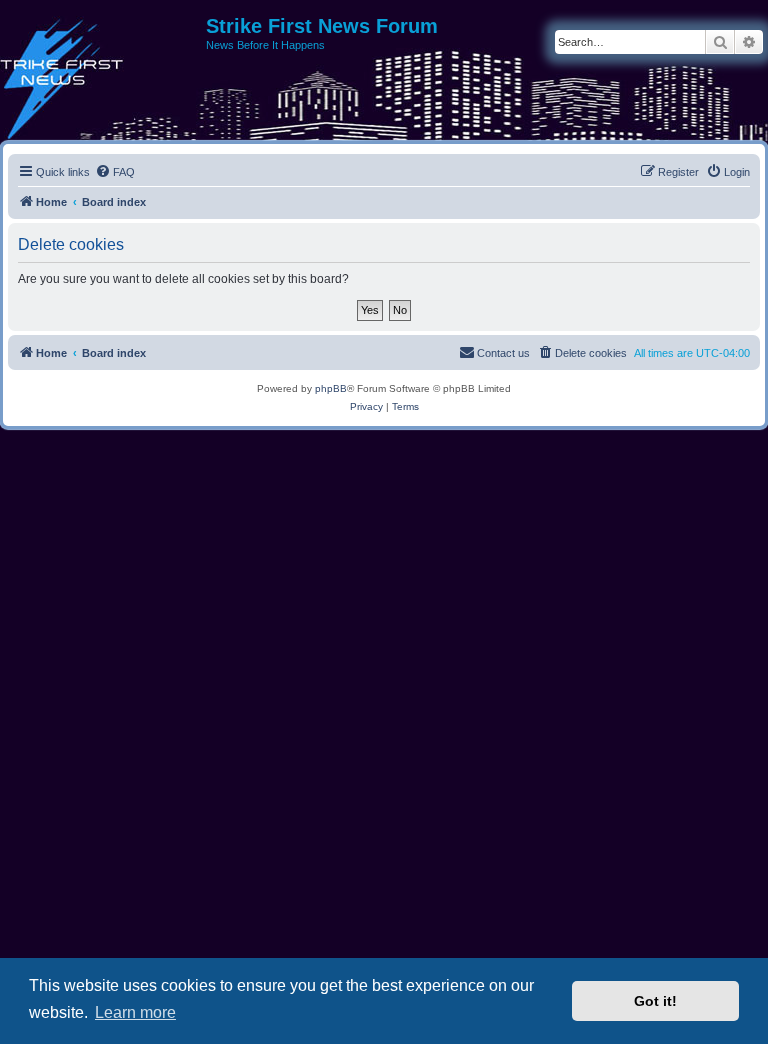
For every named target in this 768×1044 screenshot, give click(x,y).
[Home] (103, 33)
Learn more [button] (135, 1012)
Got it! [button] (655, 1001)
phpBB (331, 388)
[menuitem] (115, 172)
